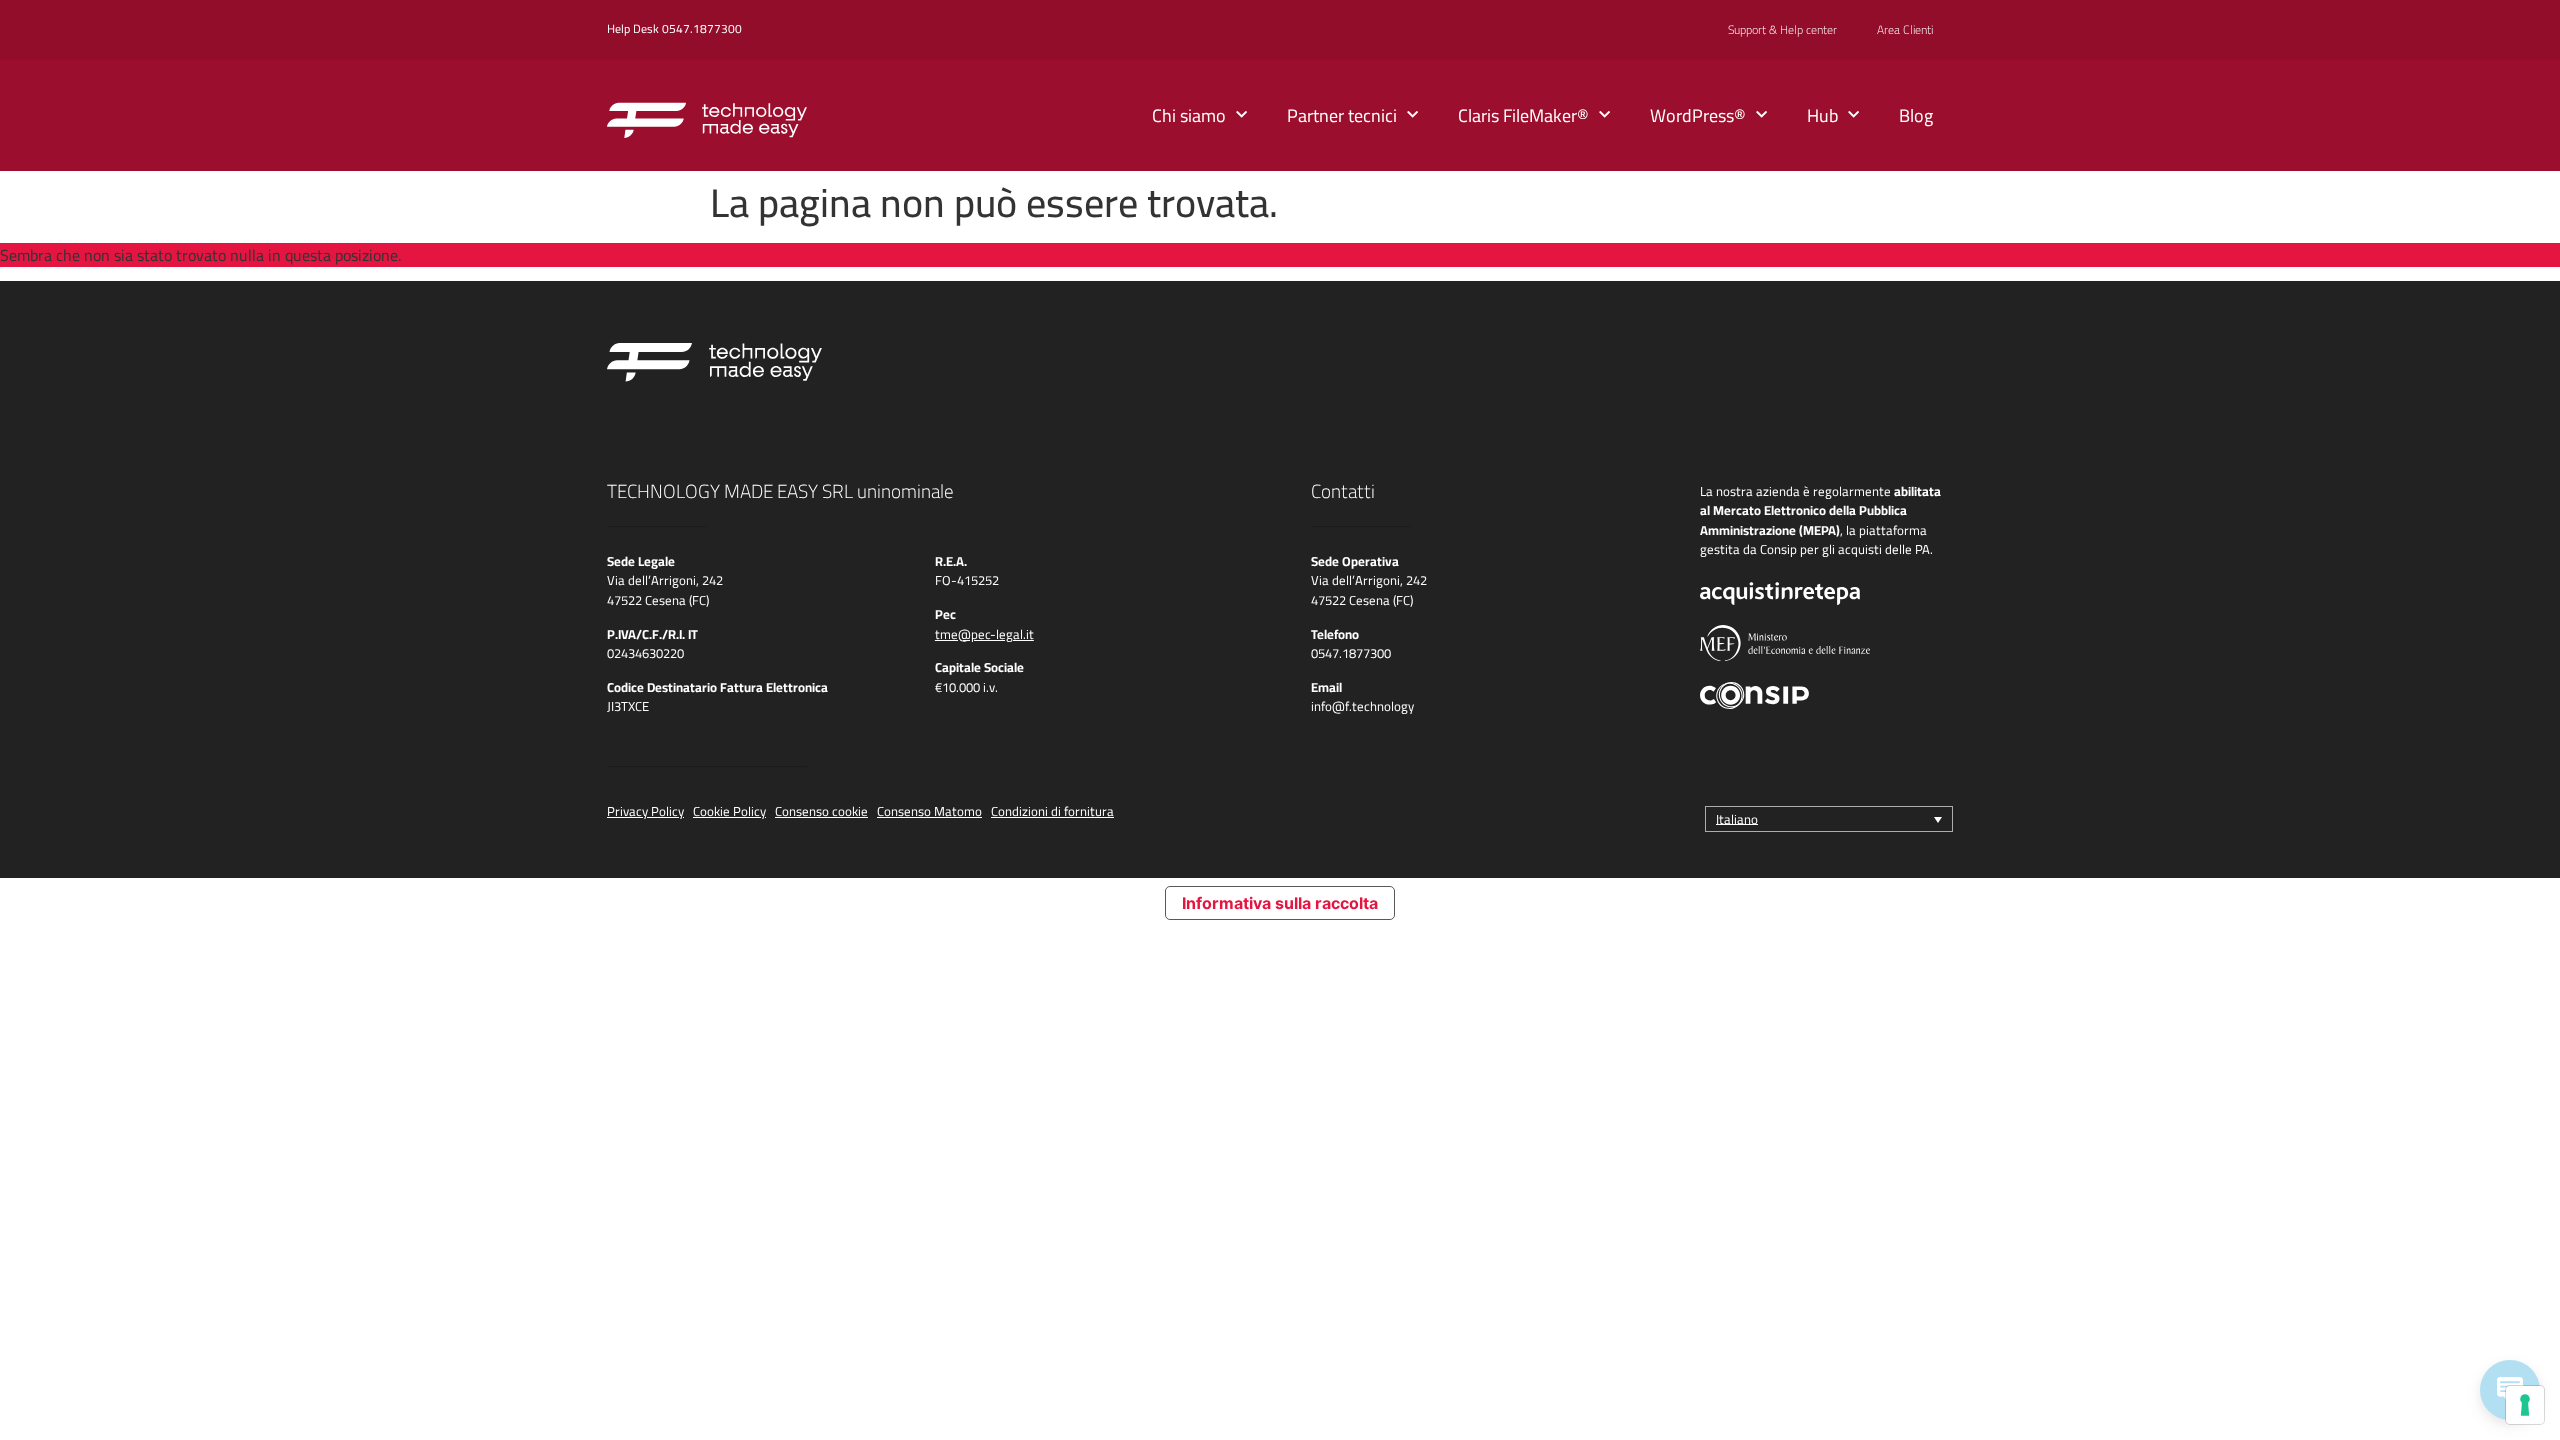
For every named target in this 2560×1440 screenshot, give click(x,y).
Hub (1822, 115)
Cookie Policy (729, 811)
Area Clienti (1905, 30)
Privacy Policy (645, 811)
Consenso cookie (821, 811)
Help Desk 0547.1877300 (674, 28)
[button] (1829, 819)
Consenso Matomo (929, 811)
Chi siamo (1189, 115)
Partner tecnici (1342, 115)
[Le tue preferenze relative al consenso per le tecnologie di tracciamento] (2525, 1405)
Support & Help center (1782, 30)
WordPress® (1698, 115)
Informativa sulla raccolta (1280, 903)
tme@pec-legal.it (984, 634)
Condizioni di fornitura (1052, 811)
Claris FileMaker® (1523, 115)
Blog (1916, 115)
